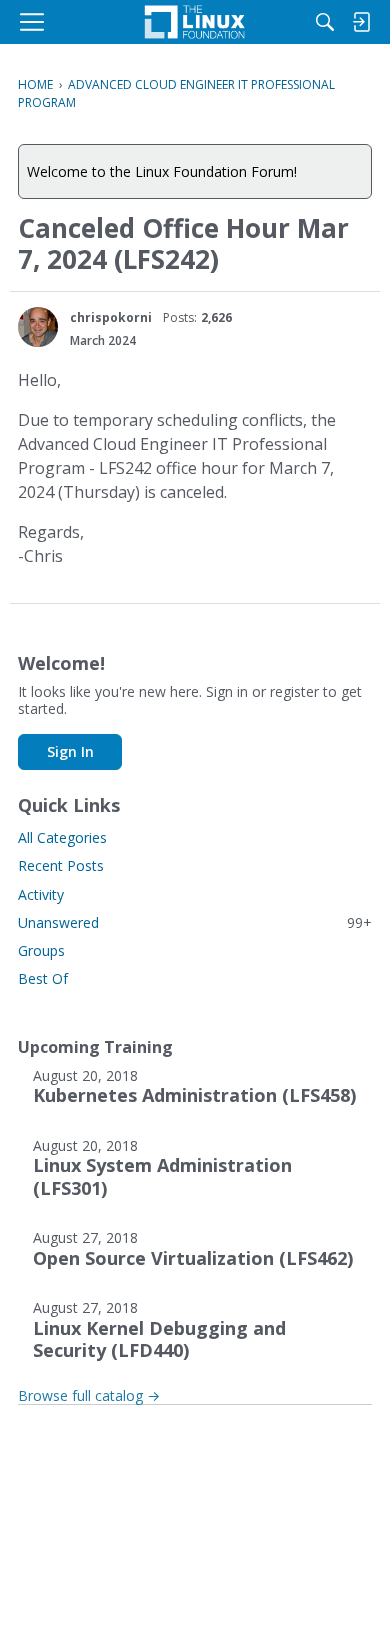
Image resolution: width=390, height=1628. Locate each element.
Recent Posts (61, 865)
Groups (41, 950)
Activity (41, 894)
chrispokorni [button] (111, 317)
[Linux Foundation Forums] (195, 22)
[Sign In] (361, 22)
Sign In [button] (70, 751)
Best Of (43, 978)
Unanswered (195, 922)
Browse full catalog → (89, 1395)
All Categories (62, 837)
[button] (38, 327)
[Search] (325, 22)
